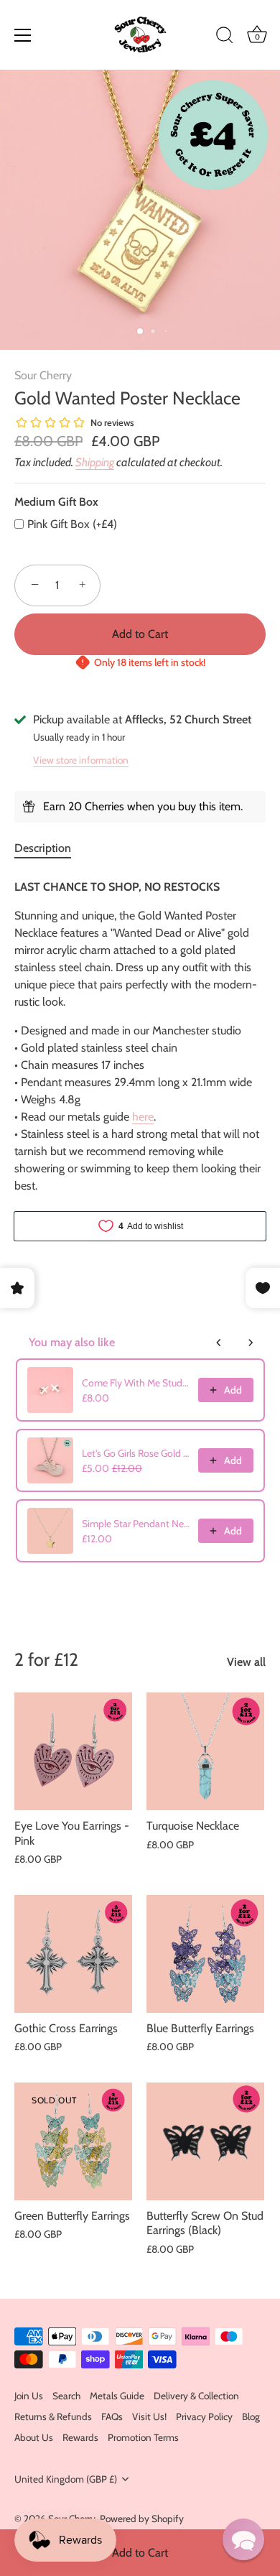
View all (246, 1662)
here (143, 1117)
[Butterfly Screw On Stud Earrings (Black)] (205, 2141)
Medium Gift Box (56, 502)
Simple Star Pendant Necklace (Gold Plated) (136, 1524)
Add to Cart (140, 2553)
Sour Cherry (43, 375)
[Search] (225, 37)
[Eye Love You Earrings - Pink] (73, 1751)
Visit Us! (149, 2417)
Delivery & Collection (196, 2396)
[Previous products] (219, 1343)
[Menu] (23, 35)
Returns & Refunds (53, 2417)
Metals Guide (117, 2396)
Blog (251, 2417)
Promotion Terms (143, 2437)
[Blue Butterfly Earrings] (205, 1954)
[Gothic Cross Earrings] (73, 1954)
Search (66, 2396)
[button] (243, 2539)
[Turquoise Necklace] (205, 1751)
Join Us (29, 2396)
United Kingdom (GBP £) (66, 2479)
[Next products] (251, 1343)
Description (43, 848)
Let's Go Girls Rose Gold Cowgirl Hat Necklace (136, 1453)
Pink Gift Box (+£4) (72, 524)
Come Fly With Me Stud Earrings (136, 1383)
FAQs (112, 2417)
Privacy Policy (204, 2417)
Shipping (95, 462)
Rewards (80, 2437)
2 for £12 (46, 1659)
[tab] (50, 848)
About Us (34, 2437)
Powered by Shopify (142, 2519)
